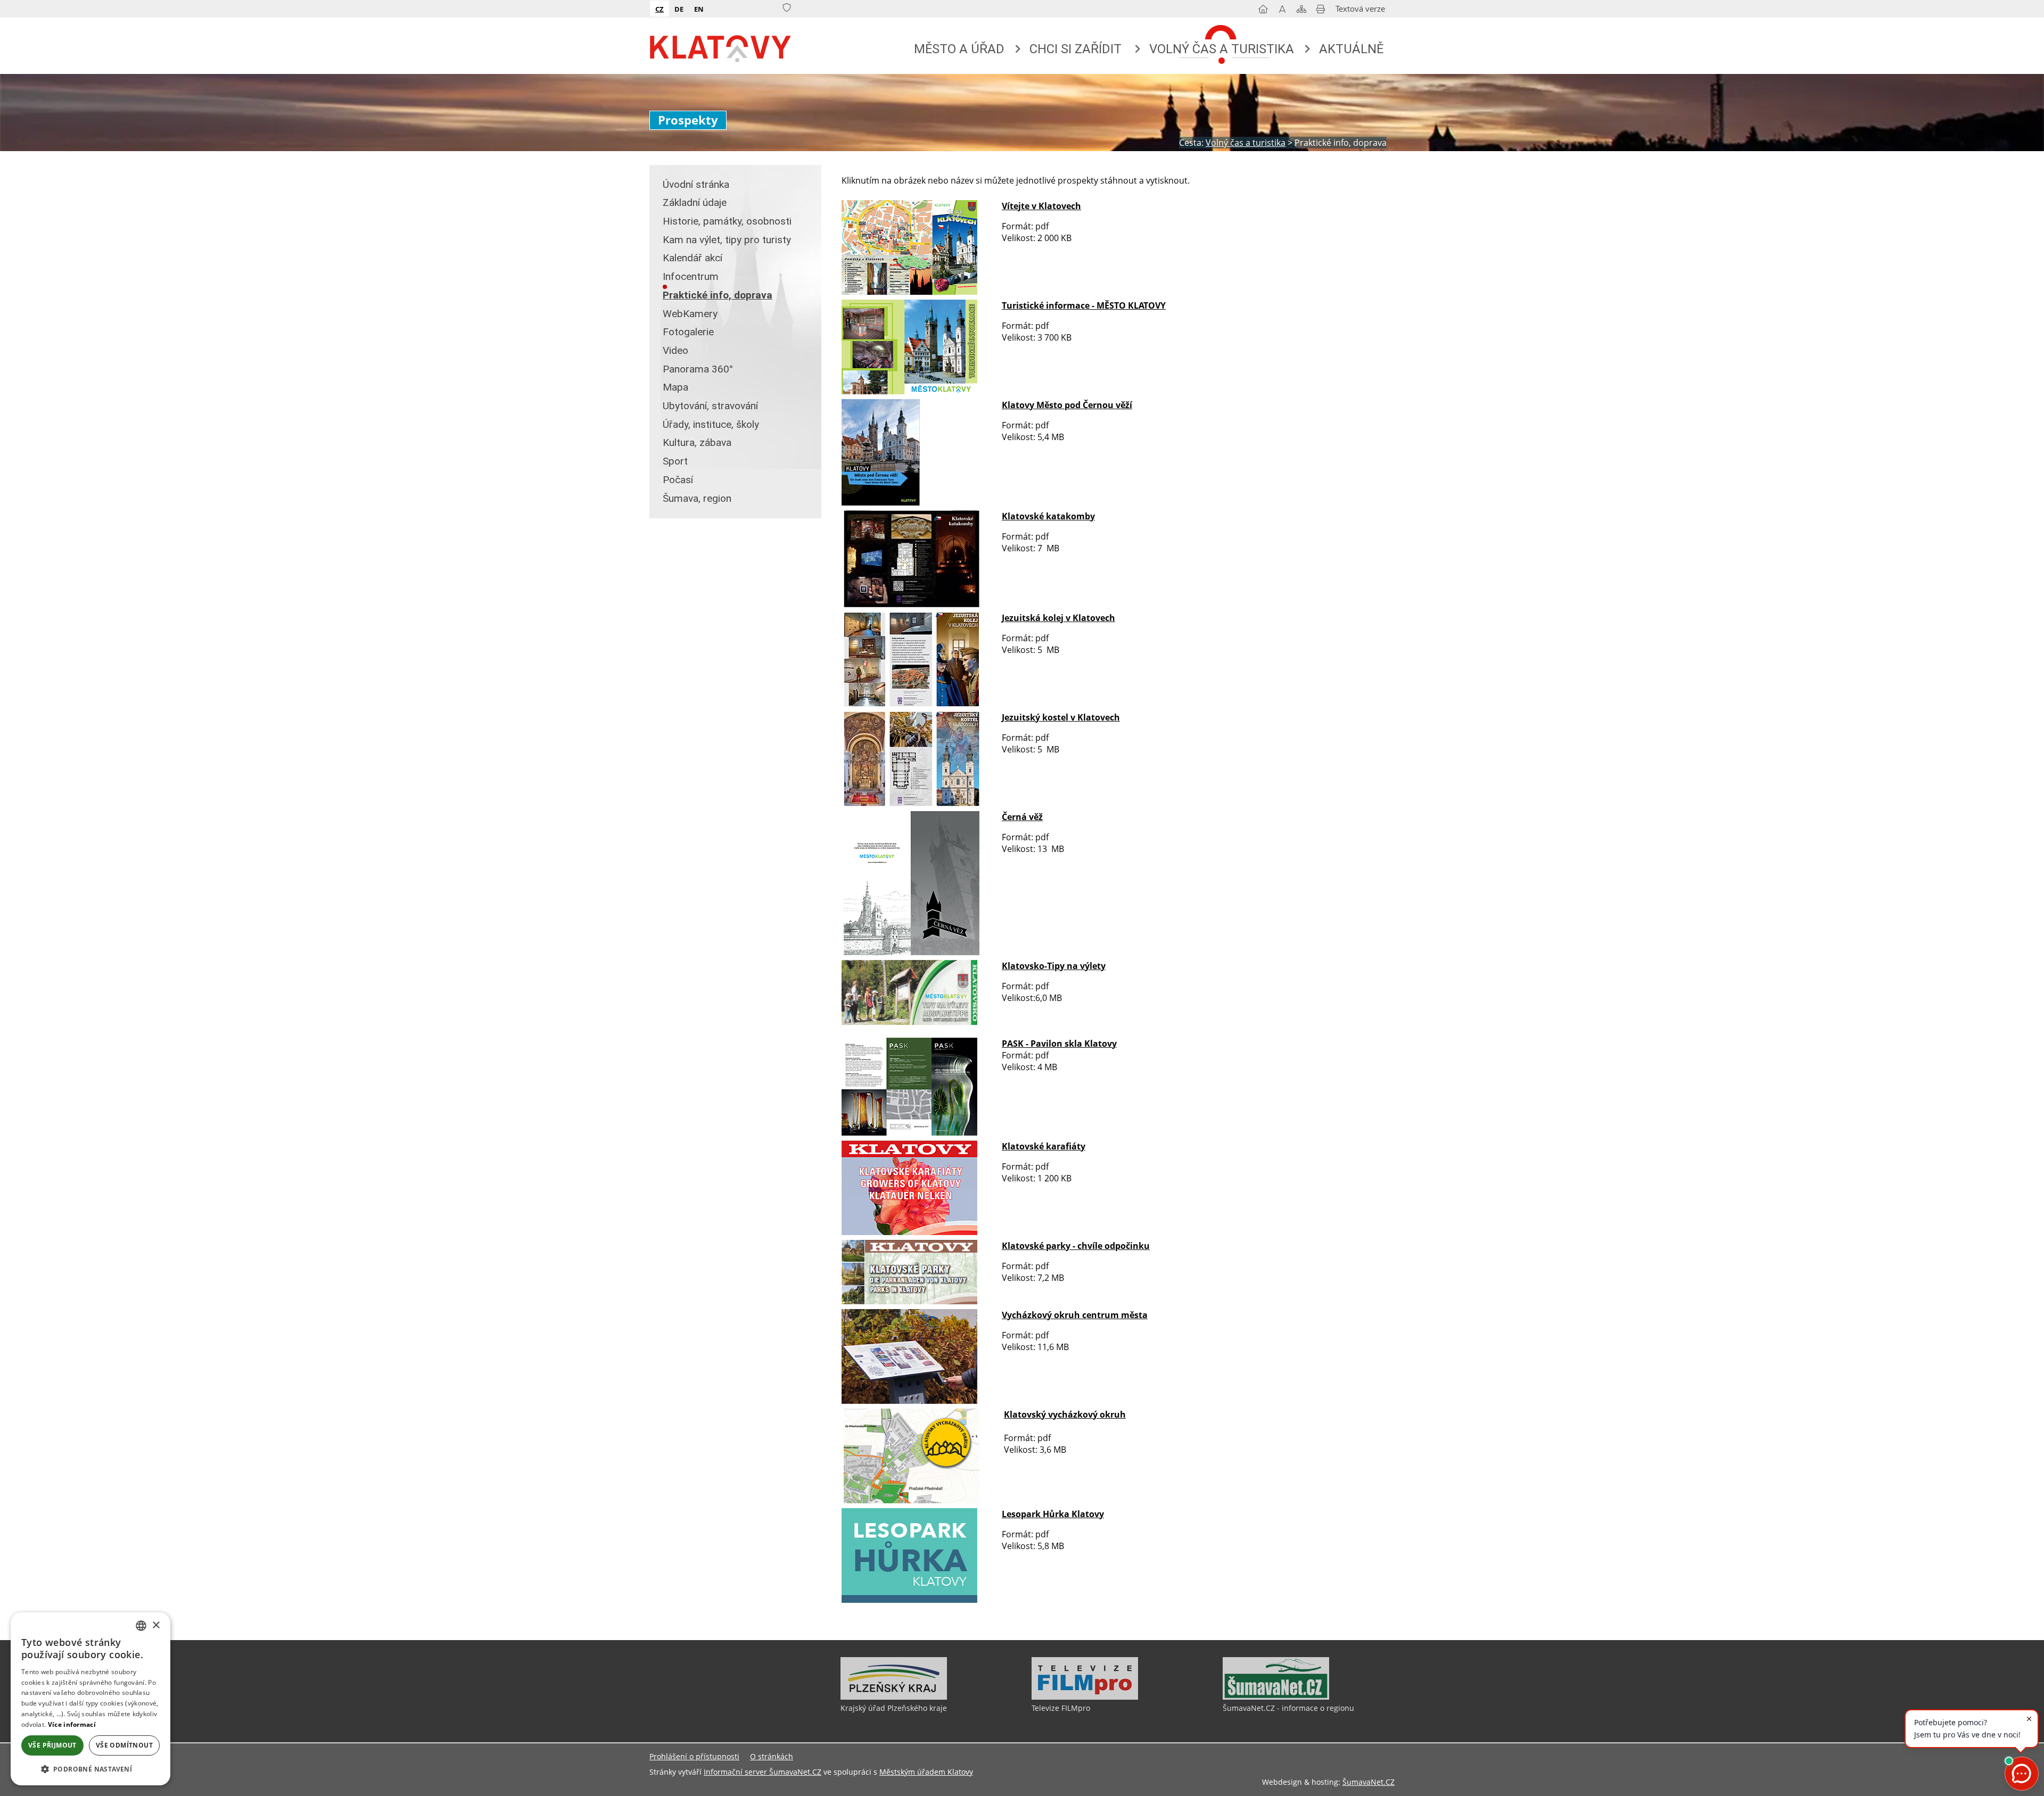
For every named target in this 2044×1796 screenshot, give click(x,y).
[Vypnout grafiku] (1282, 11)
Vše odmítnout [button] (124, 1745)
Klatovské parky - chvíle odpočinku (1076, 1246)
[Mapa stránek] (1301, 11)
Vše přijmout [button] (52, 1745)
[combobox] (141, 1626)
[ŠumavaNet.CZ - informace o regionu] (1276, 1697)
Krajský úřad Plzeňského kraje (894, 1708)
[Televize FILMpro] (1085, 1697)
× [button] (156, 1625)
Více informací (72, 1724)
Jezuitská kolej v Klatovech (1058, 618)
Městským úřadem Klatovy (926, 1772)
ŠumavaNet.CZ (1369, 1782)
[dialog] (90, 1699)
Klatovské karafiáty (1044, 1146)
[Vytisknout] (1321, 11)
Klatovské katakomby (1048, 516)
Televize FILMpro (1061, 1708)
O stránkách (772, 1756)
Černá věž (1022, 817)
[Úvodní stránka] (1263, 11)
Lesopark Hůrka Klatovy (1053, 1514)
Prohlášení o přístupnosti (694, 1756)
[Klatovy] (721, 46)
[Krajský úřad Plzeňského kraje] (894, 1697)
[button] (90, 1769)
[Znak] (787, 8)
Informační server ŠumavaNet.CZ (763, 1772)
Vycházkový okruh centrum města (1075, 1315)
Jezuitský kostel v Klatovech (1061, 717)
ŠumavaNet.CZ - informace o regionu (1288, 1708)
